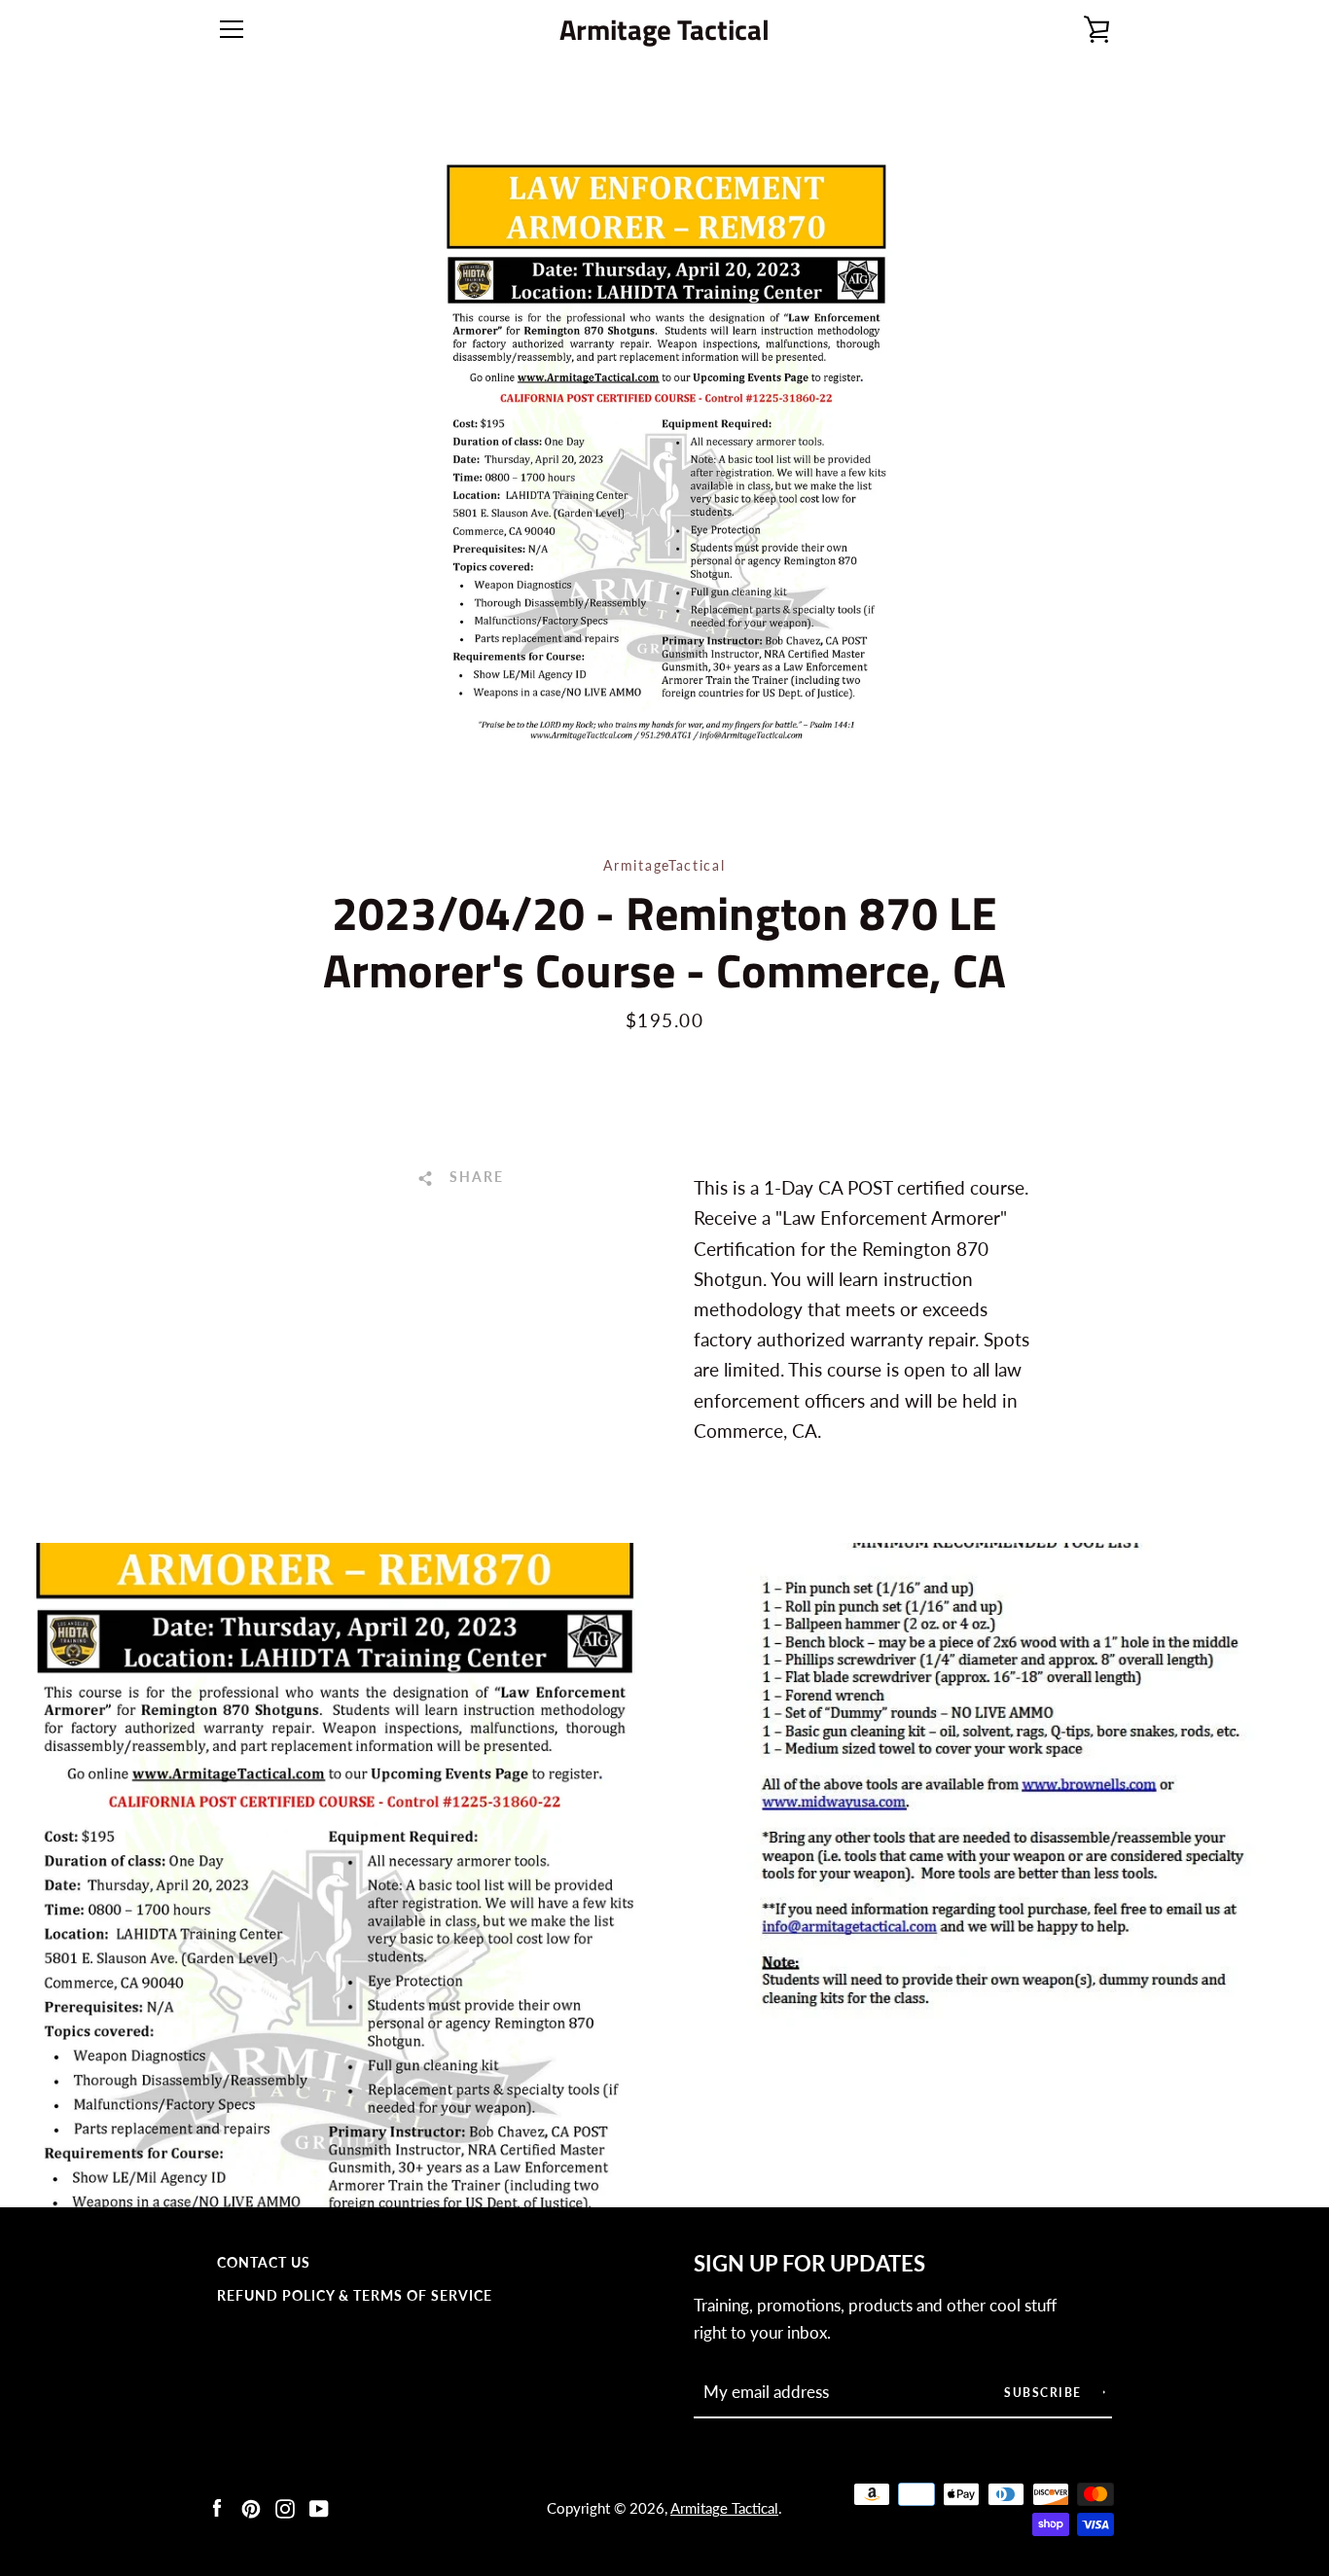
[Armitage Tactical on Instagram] (285, 2506)
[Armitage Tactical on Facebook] (217, 2506)
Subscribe (1045, 2393)
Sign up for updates (809, 2264)
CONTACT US (264, 2262)
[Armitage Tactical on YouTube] (319, 2506)
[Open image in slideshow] (664, 452)
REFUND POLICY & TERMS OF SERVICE (355, 2295)
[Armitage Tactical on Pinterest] (251, 2506)
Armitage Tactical (664, 30)
